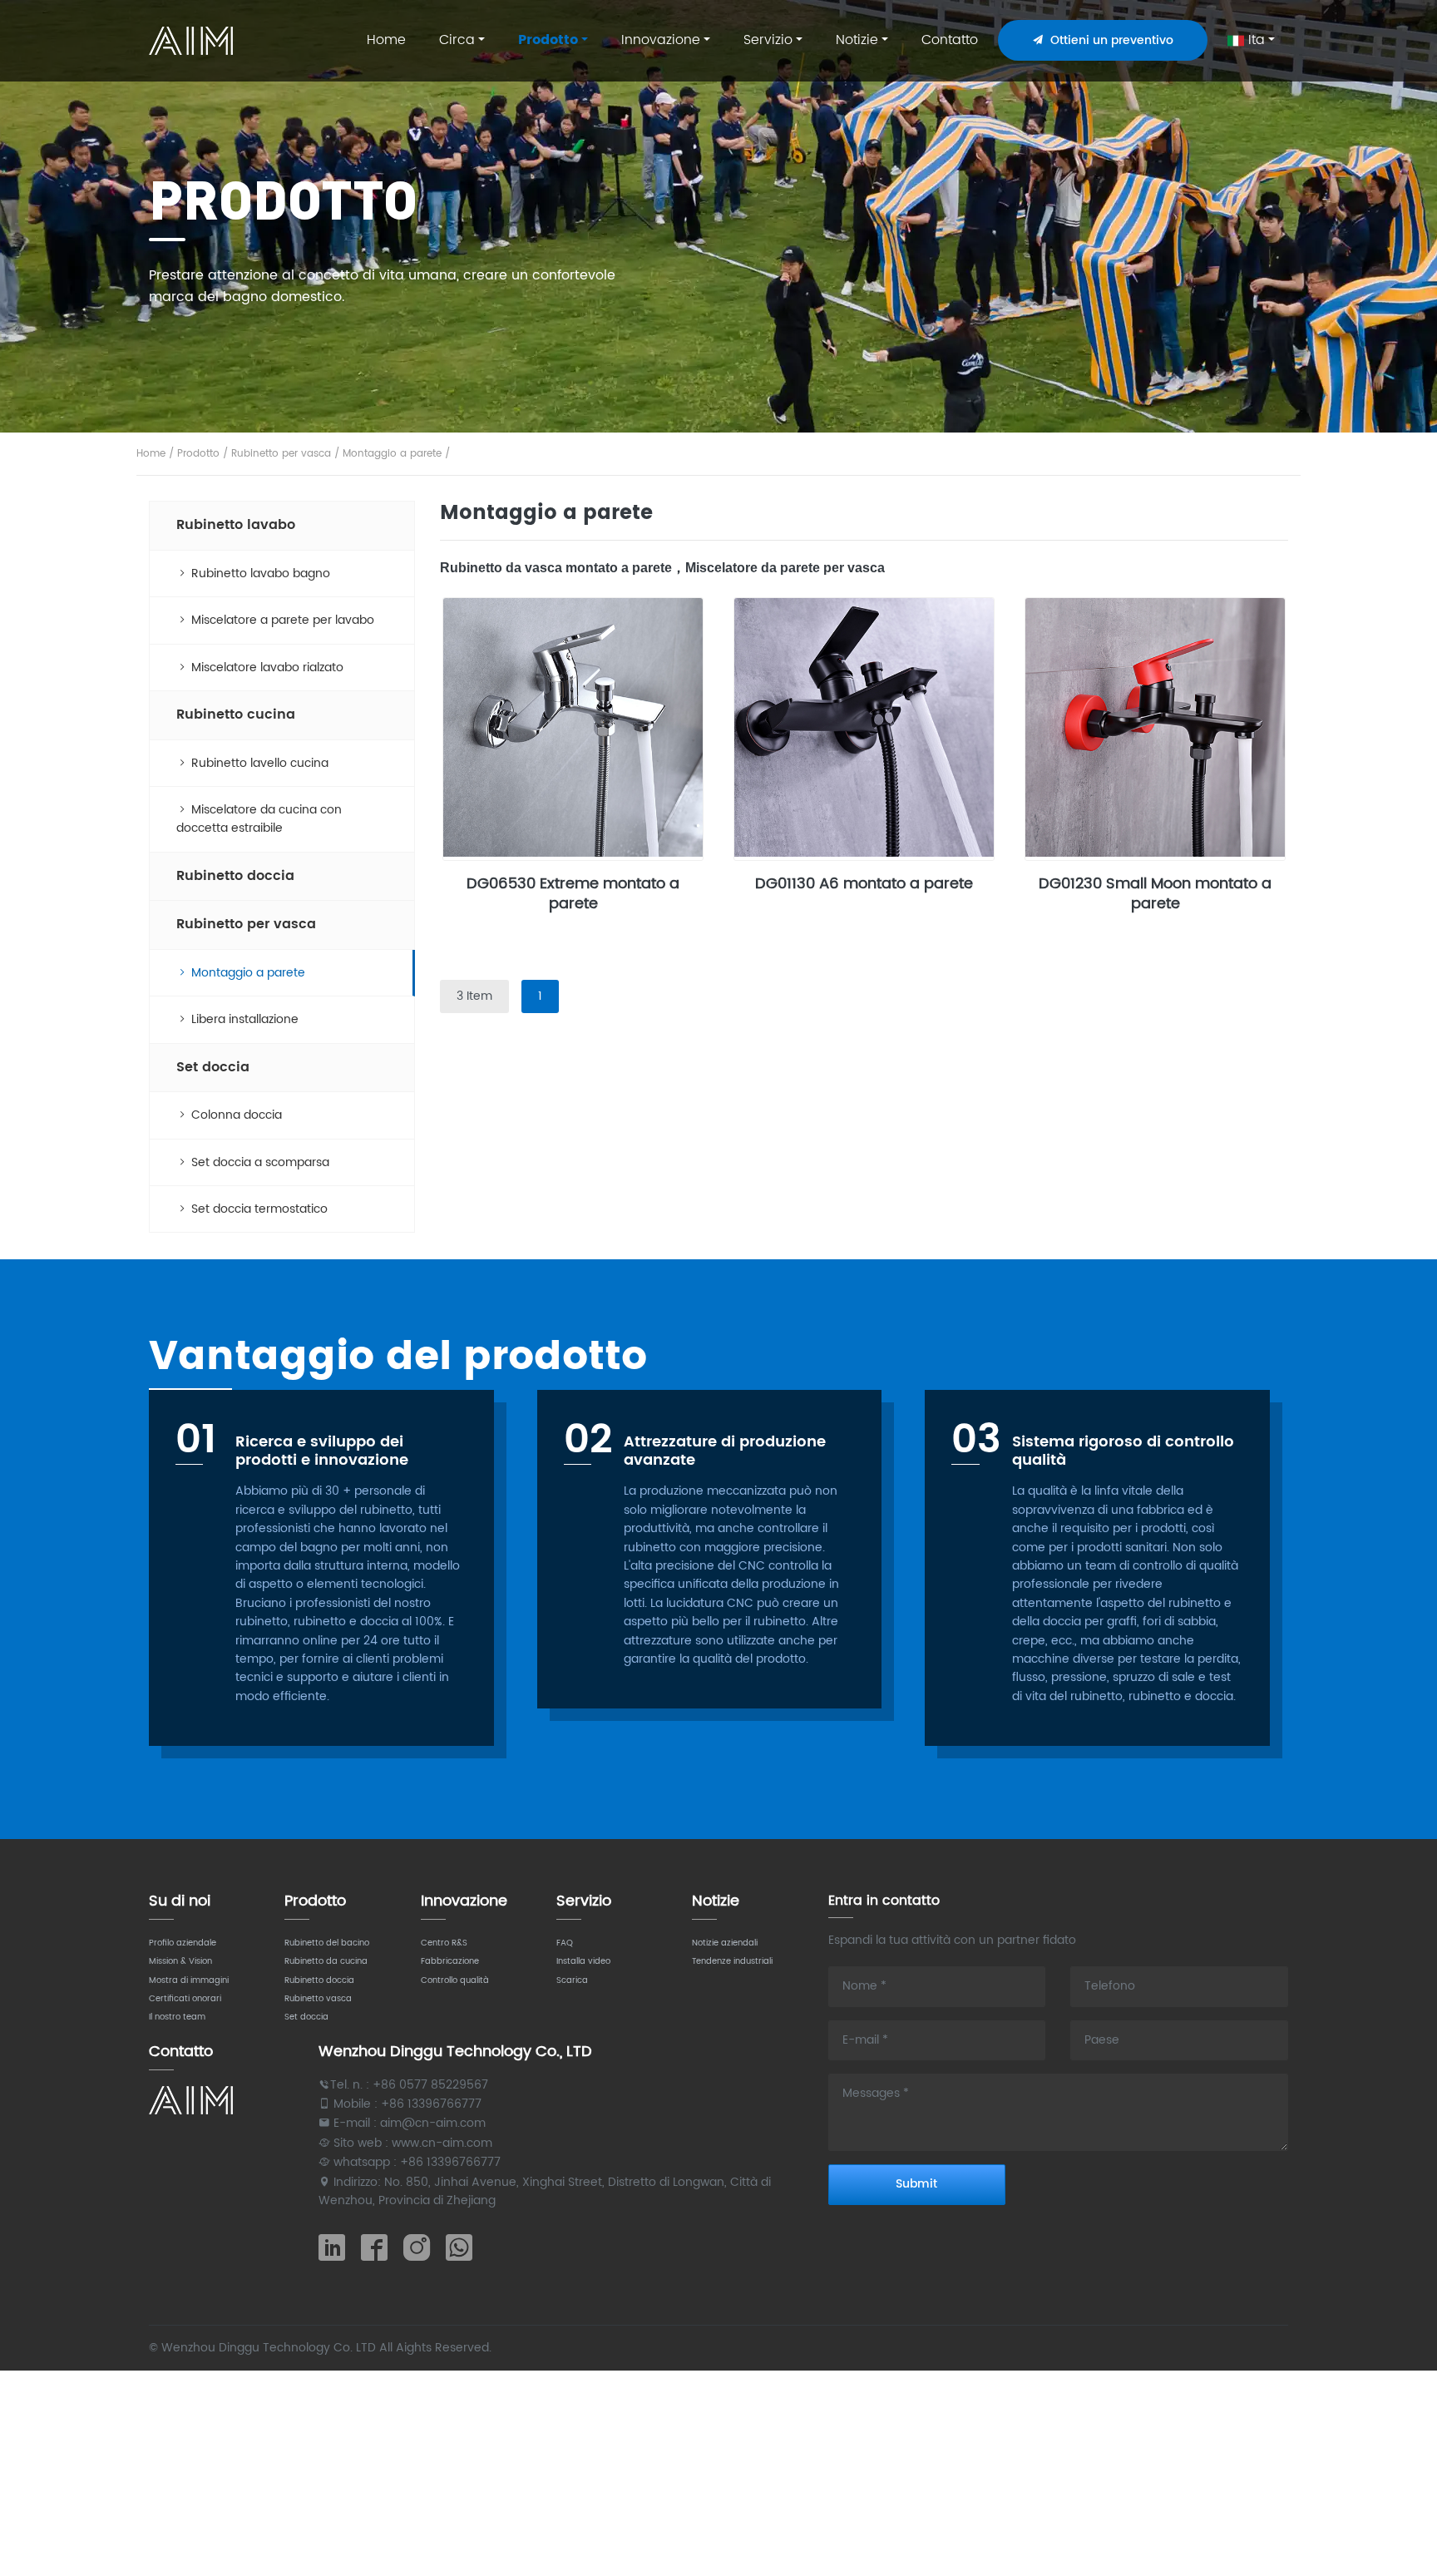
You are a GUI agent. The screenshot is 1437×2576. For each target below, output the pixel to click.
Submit (916, 2184)
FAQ (565, 1943)
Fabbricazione (450, 1961)
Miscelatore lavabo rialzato (266, 667)
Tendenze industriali (732, 1961)
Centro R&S (444, 1943)
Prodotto (198, 454)
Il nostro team (177, 2017)
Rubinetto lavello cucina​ (258, 763)
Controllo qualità (455, 1980)
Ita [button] (1254, 40)
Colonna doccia (235, 1115)
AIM (193, 41)
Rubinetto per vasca (281, 454)
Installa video (583, 1961)
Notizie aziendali (725, 1943)
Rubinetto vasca (318, 1999)
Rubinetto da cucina (326, 1961)
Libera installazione (243, 1019)
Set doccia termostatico (258, 1209)
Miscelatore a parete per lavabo (281, 620)
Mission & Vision (180, 1961)
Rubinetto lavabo (236, 525)
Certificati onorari (185, 1999)
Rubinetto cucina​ (236, 714)
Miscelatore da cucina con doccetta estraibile (259, 819)
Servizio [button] (768, 40)
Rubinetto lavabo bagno (259, 574)
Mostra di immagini (189, 1980)
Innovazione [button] (661, 40)
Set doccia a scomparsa (259, 1162)
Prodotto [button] (548, 40)
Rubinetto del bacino (327, 1943)
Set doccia (213, 1067)
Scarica (572, 1980)
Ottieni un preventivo (1109, 40)
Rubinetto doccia (235, 876)
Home (386, 40)
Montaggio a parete (392, 454)
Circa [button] (457, 40)
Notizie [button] (857, 40)
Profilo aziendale (183, 1943)
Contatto (950, 40)
